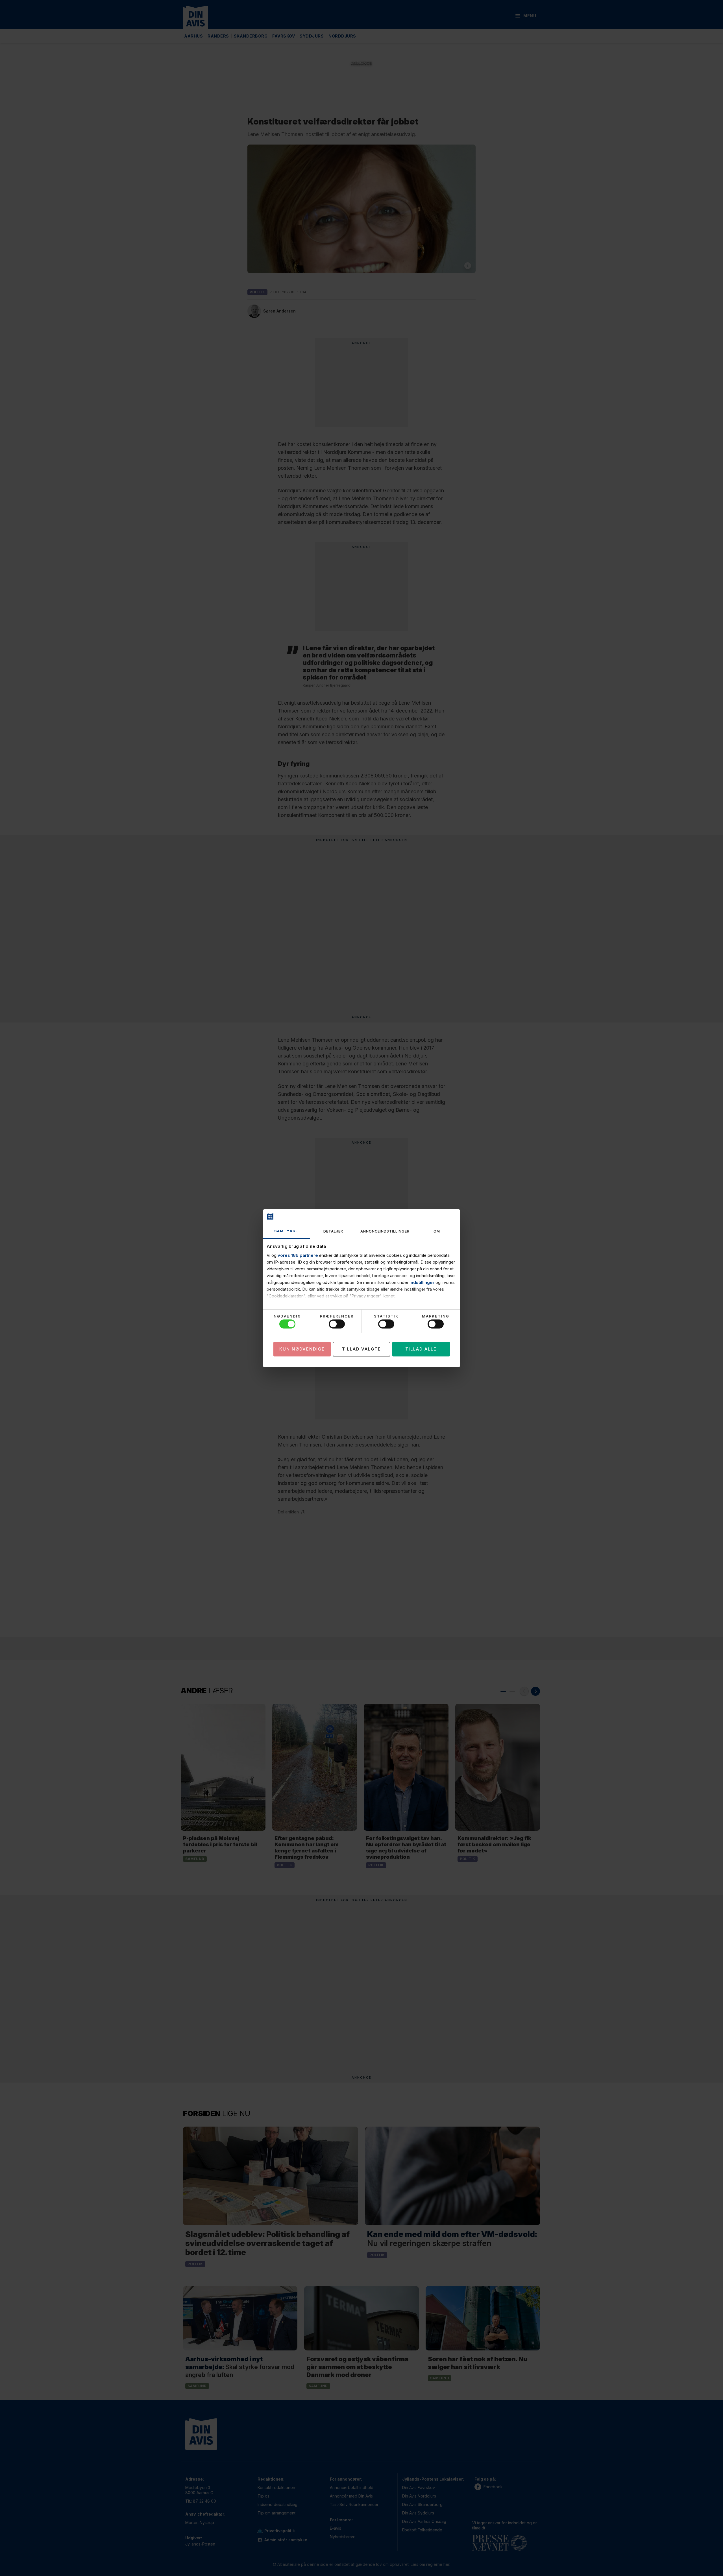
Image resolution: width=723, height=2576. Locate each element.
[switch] (337, 1324)
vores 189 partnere (298, 1255)
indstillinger (422, 1282)
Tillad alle (421, 1349)
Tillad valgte (361, 1349)
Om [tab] (437, 1231)
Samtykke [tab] (286, 1231)
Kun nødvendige (302, 1349)
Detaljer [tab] (333, 1231)
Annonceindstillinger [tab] (385, 1231)
